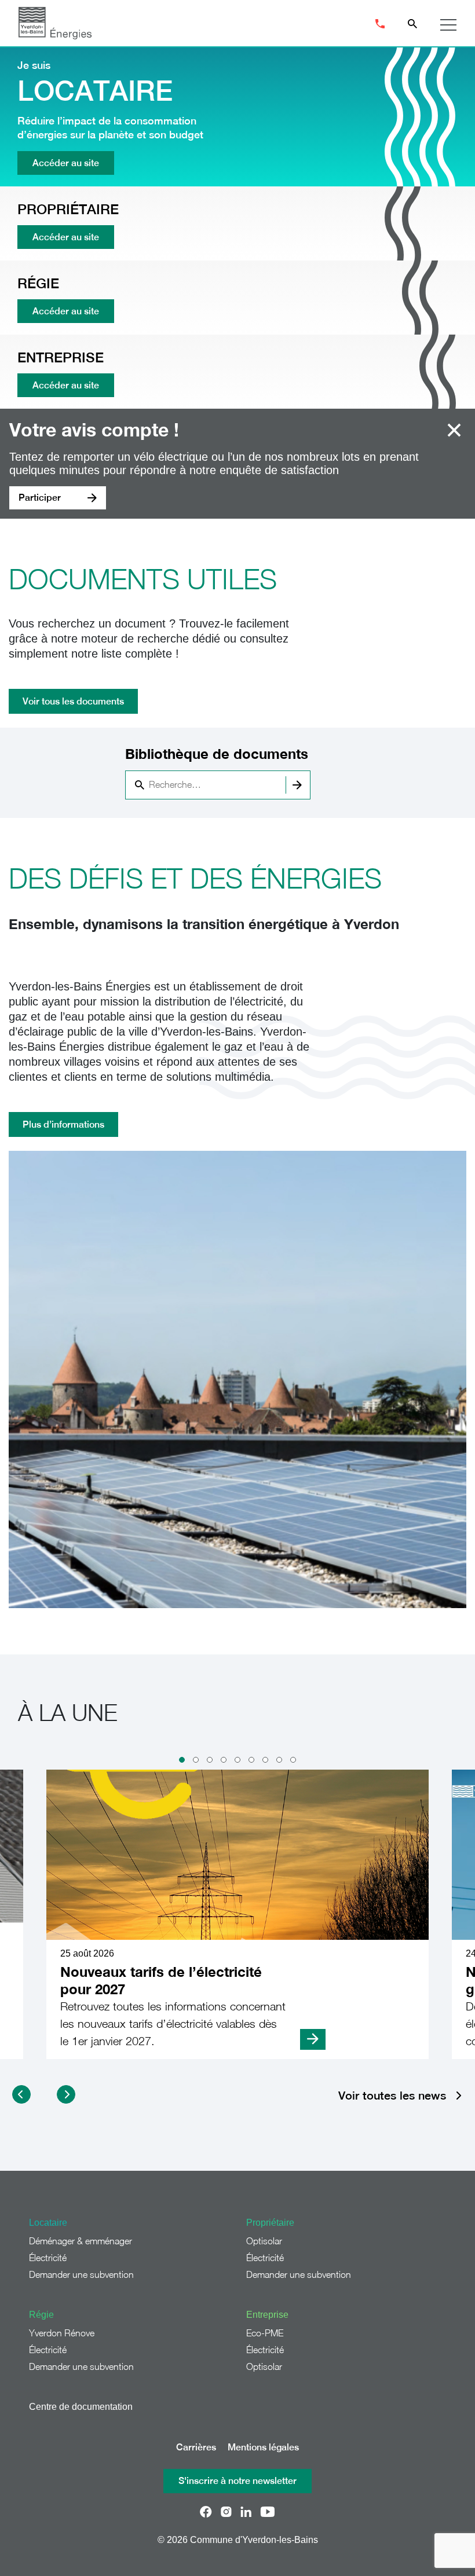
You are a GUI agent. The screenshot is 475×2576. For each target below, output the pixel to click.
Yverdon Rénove (62, 2333)
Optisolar (264, 2241)
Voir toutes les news (392, 2096)
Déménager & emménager (81, 2241)
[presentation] (21, 2094)
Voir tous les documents (73, 701)
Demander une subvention (81, 2274)
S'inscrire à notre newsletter (237, 2481)
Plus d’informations (63, 1124)
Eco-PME (265, 2333)
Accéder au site (66, 163)
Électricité (48, 2258)
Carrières (196, 2447)
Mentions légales (263, 2447)
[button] (182, 1760)
